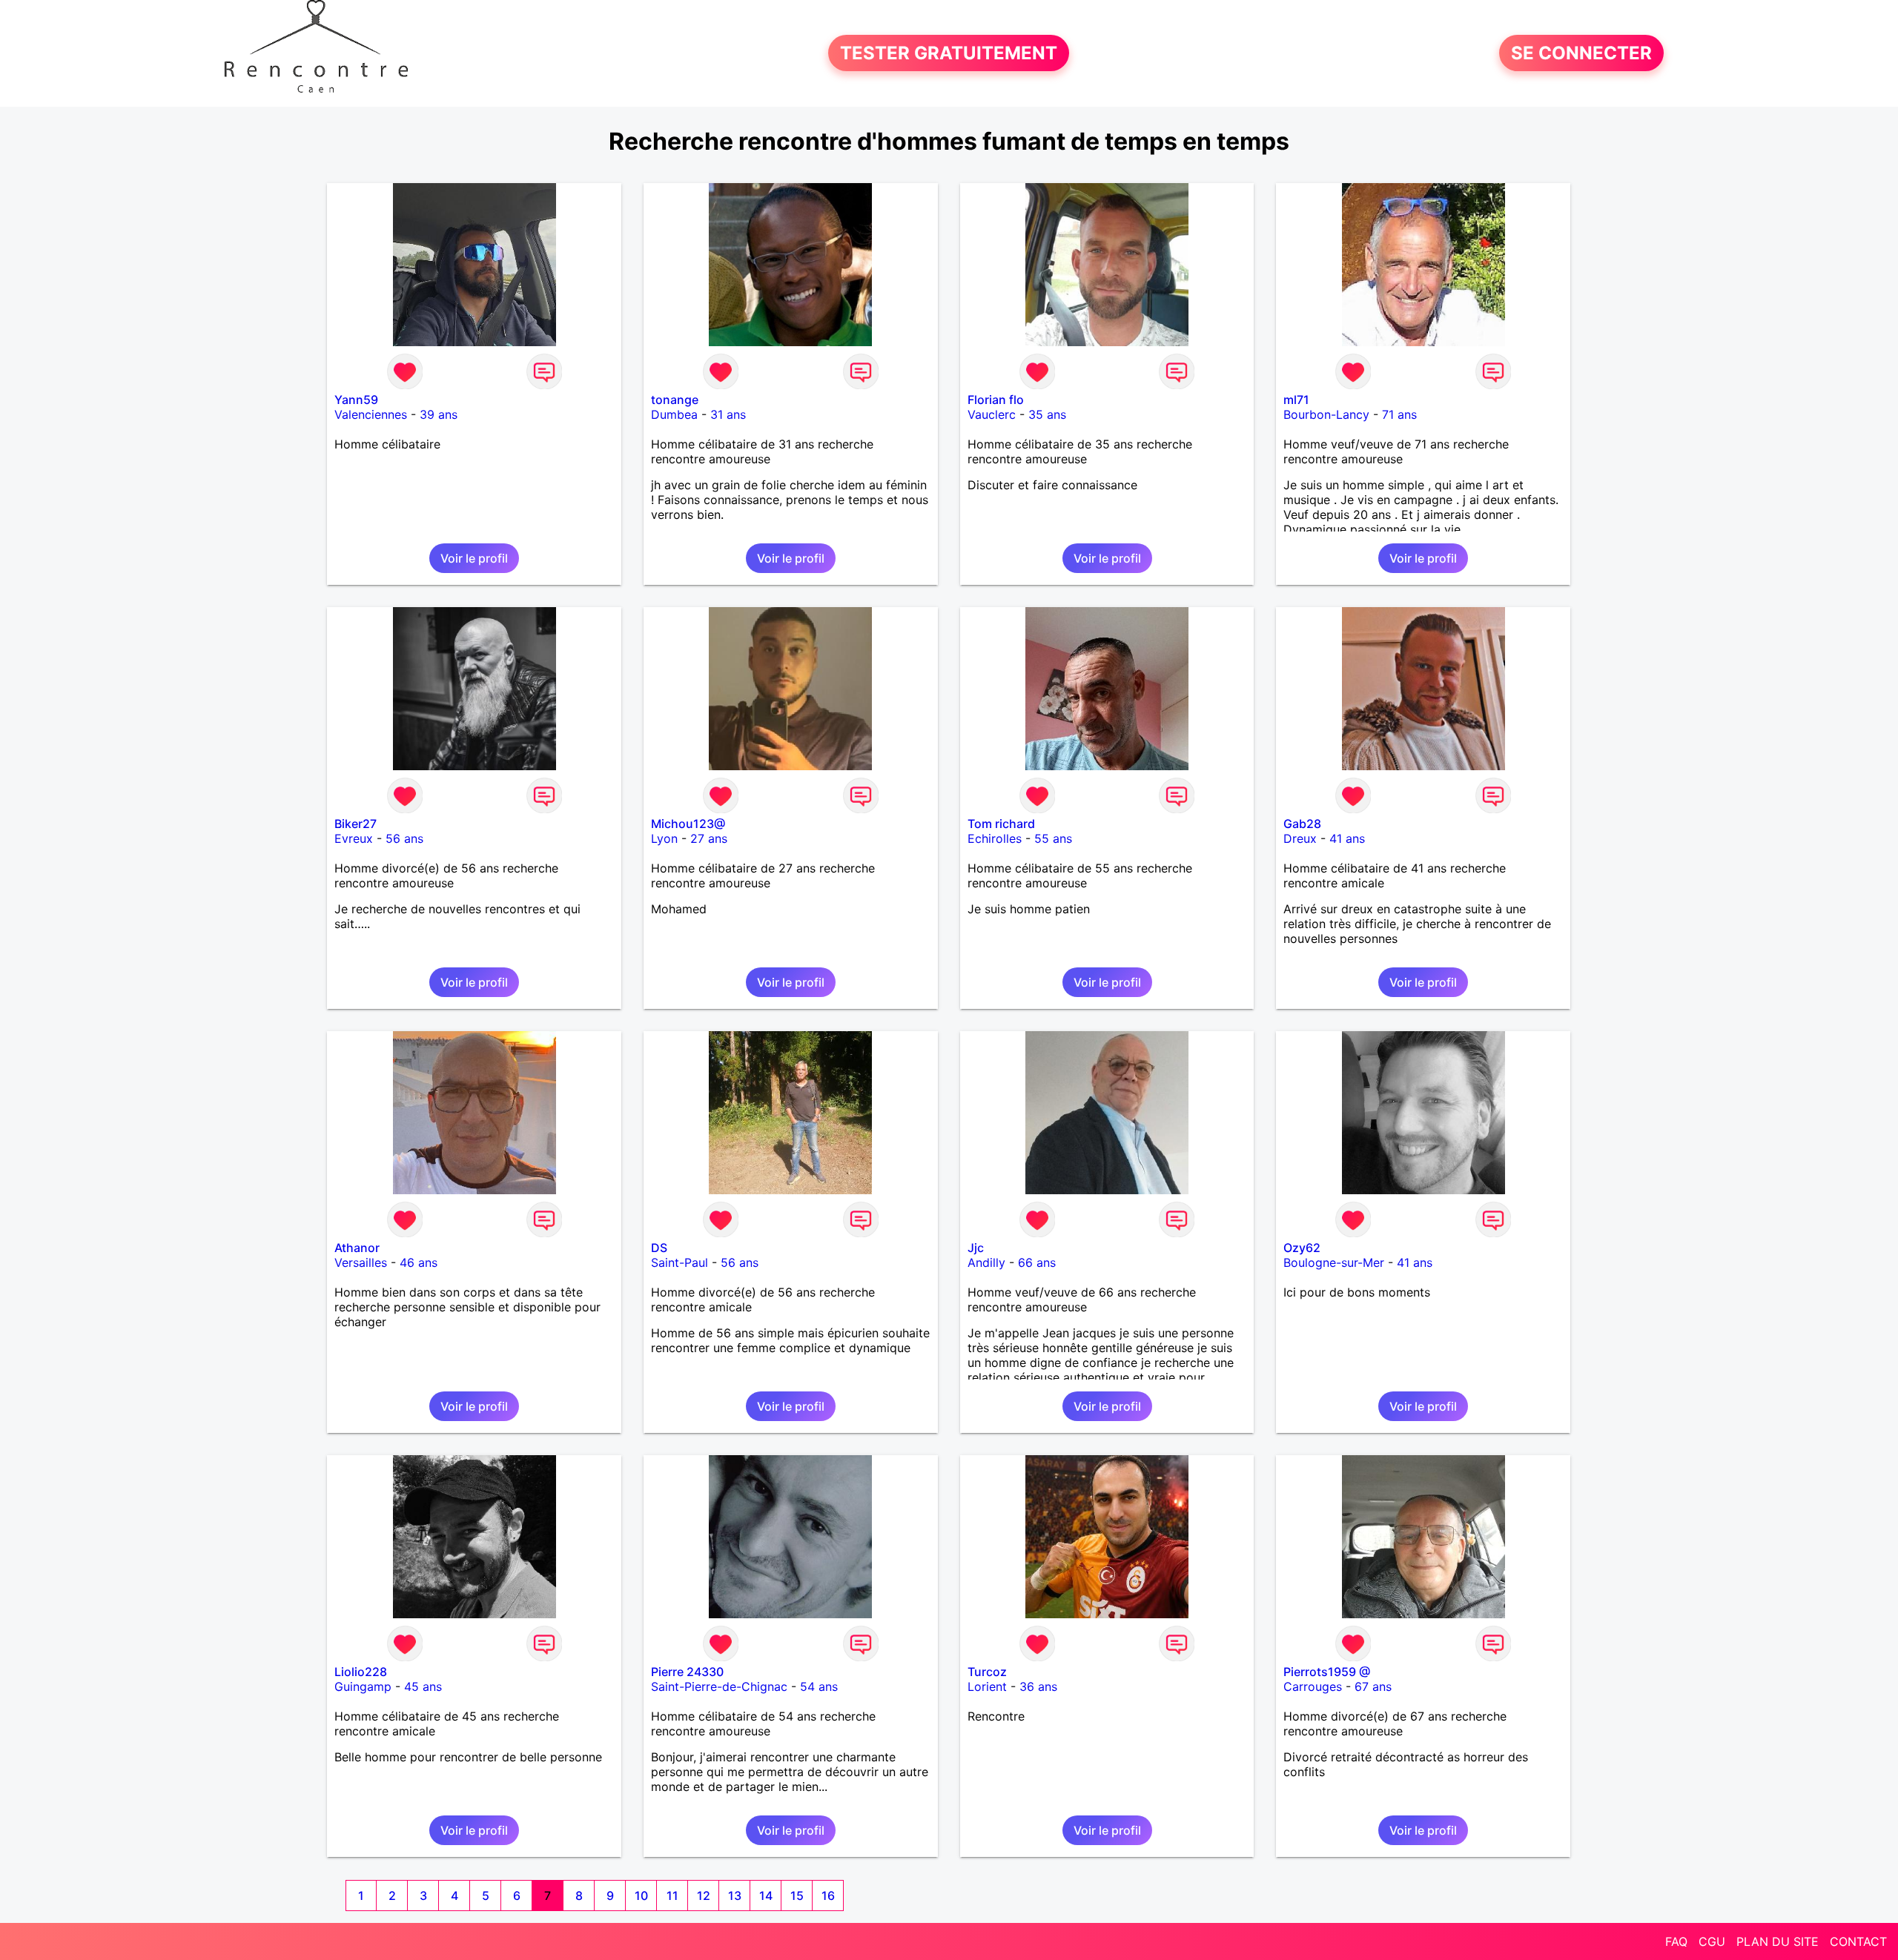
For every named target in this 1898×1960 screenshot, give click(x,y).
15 (797, 1896)
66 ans (1037, 1262)
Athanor (357, 1248)
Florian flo (996, 400)
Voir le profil (474, 558)
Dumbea (674, 414)
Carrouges (1313, 1686)
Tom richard (1001, 824)
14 (766, 1896)
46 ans (419, 1262)
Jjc (976, 1248)
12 (704, 1896)
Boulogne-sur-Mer (1334, 1262)
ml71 (1296, 400)
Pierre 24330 (687, 1672)
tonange (675, 400)
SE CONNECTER (1581, 53)
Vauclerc (992, 414)
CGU (1712, 1941)
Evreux (354, 838)
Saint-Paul (679, 1262)
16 (828, 1896)
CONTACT (1858, 1941)
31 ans (728, 414)
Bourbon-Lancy (1326, 414)
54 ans (819, 1686)
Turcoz (987, 1672)
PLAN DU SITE (1778, 1941)
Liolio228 (361, 1672)
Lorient (987, 1686)
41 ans (1347, 838)
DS (659, 1248)
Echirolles (995, 838)
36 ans (1038, 1686)
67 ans (1373, 1686)
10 (641, 1896)
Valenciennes (371, 414)
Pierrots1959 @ (1327, 1672)
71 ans (1399, 414)
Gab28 (1302, 824)
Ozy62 (1302, 1248)
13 (735, 1896)
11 (672, 1896)
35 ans (1047, 414)
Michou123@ (688, 824)
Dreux (1300, 838)
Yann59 (356, 400)
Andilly (986, 1262)
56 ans (404, 838)
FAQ (1676, 1941)
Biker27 (356, 824)
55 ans (1053, 838)
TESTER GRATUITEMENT (949, 53)
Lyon (664, 838)
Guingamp (363, 1686)
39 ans (439, 414)
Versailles (361, 1262)
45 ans (423, 1686)
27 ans (709, 838)
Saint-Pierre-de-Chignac (719, 1686)
